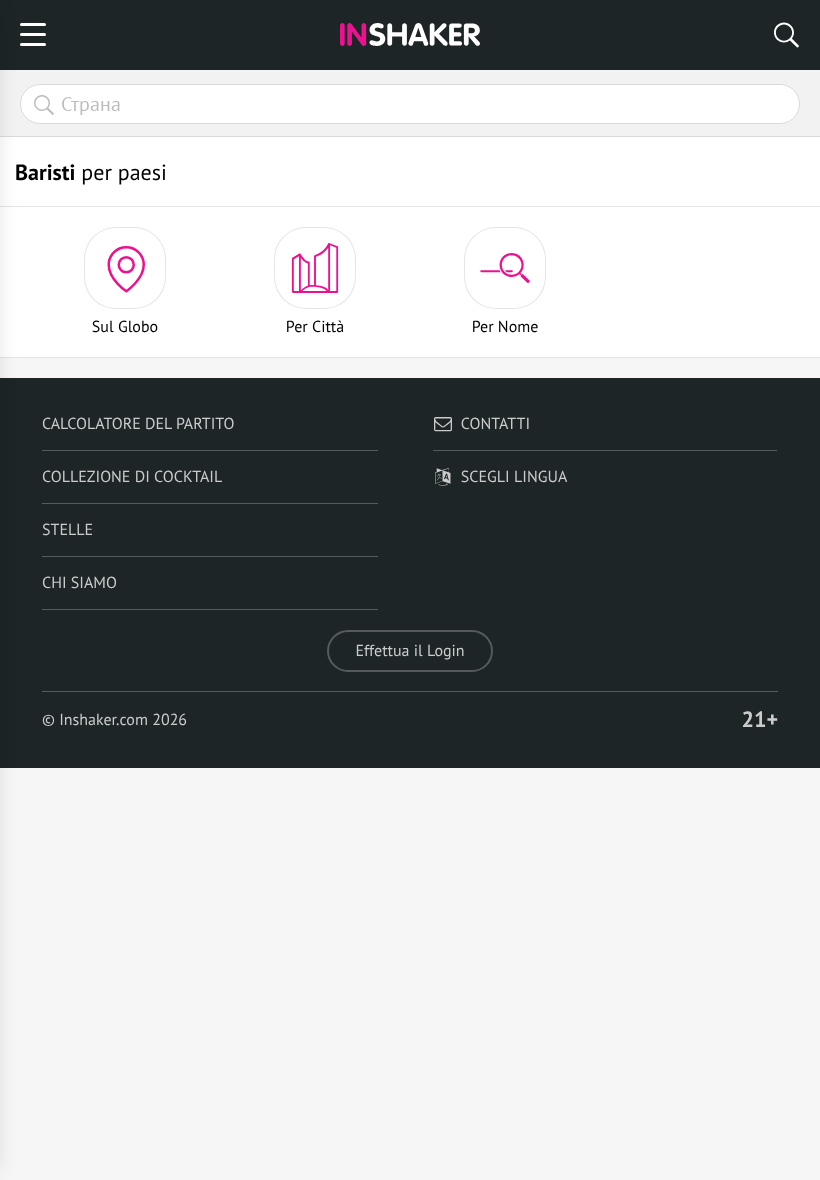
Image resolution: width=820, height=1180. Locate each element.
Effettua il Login (409, 651)
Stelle (67, 530)
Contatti (495, 424)
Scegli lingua (514, 477)
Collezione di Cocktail (132, 477)
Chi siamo (79, 583)
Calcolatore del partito (138, 424)
